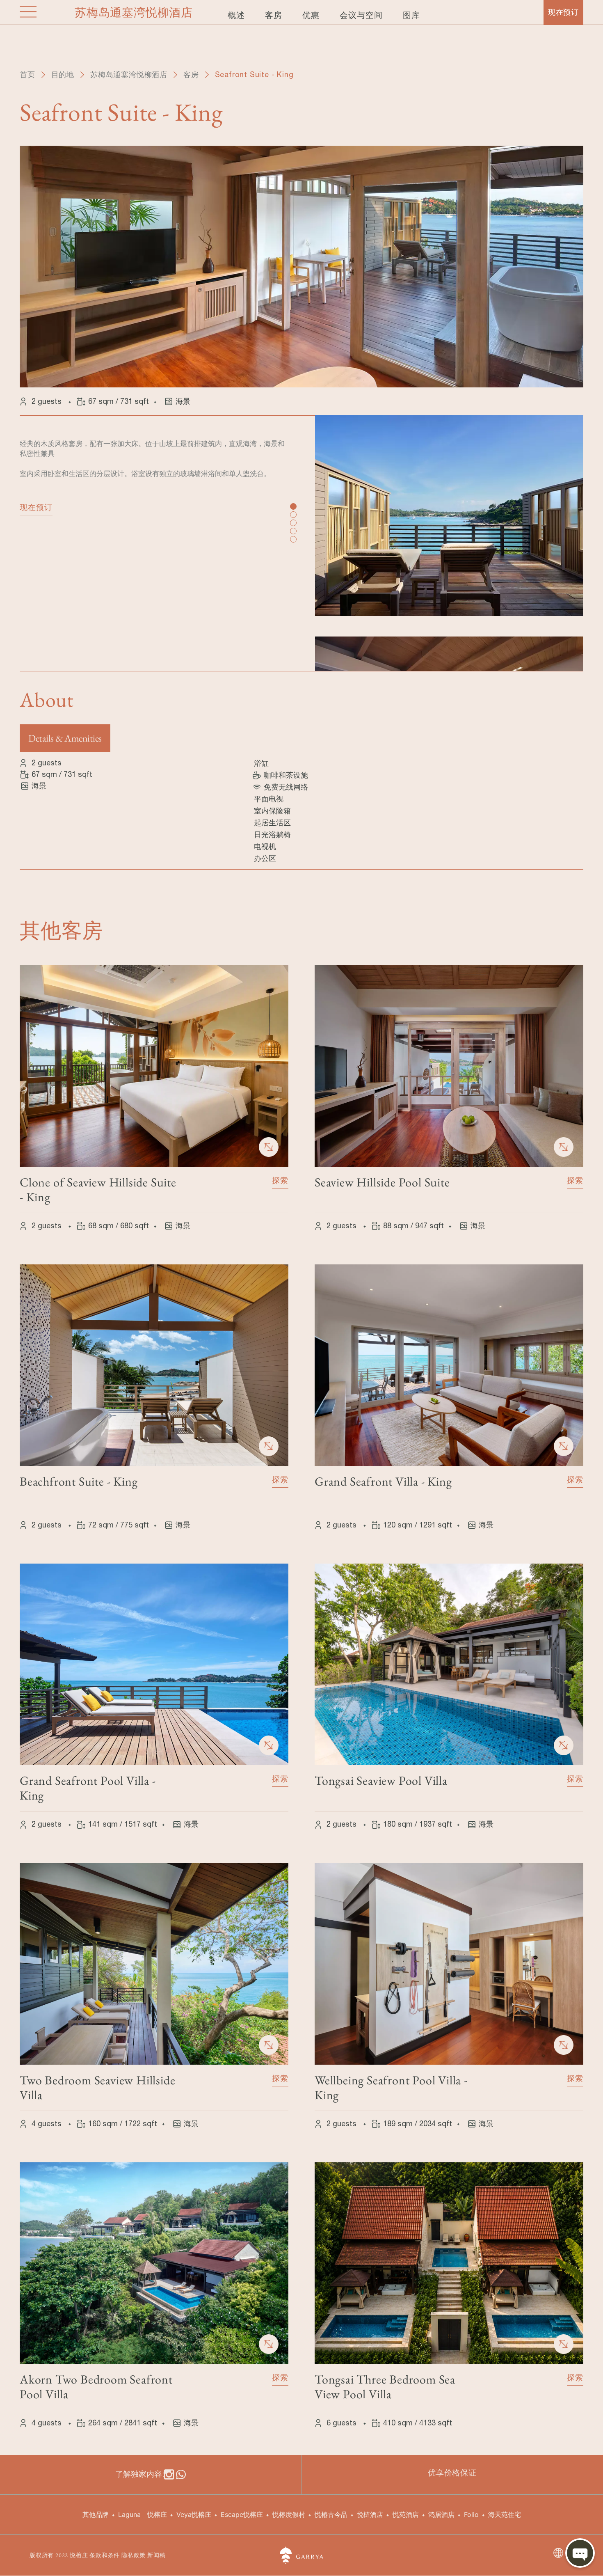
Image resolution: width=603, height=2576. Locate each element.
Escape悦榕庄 (242, 2514)
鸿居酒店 (441, 2514)
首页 (27, 74)
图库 (411, 15)
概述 (236, 15)
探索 (280, 1180)
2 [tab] (292, 514)
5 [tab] (292, 538)
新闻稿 (156, 2555)
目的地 (63, 74)
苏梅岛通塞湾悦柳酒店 (129, 74)
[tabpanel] (449, 525)
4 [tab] (292, 530)
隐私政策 (134, 2555)
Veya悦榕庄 (194, 2514)
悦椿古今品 (331, 2514)
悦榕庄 (157, 2514)
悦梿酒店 (370, 2514)
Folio (471, 2514)
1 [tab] (292, 506)
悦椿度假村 (289, 2514)
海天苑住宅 (505, 2514)
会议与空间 (361, 15)
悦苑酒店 (406, 2514)
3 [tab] (292, 522)
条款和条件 (105, 2555)
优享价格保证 (452, 2473)
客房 (191, 74)
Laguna (129, 2514)
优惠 (311, 15)
